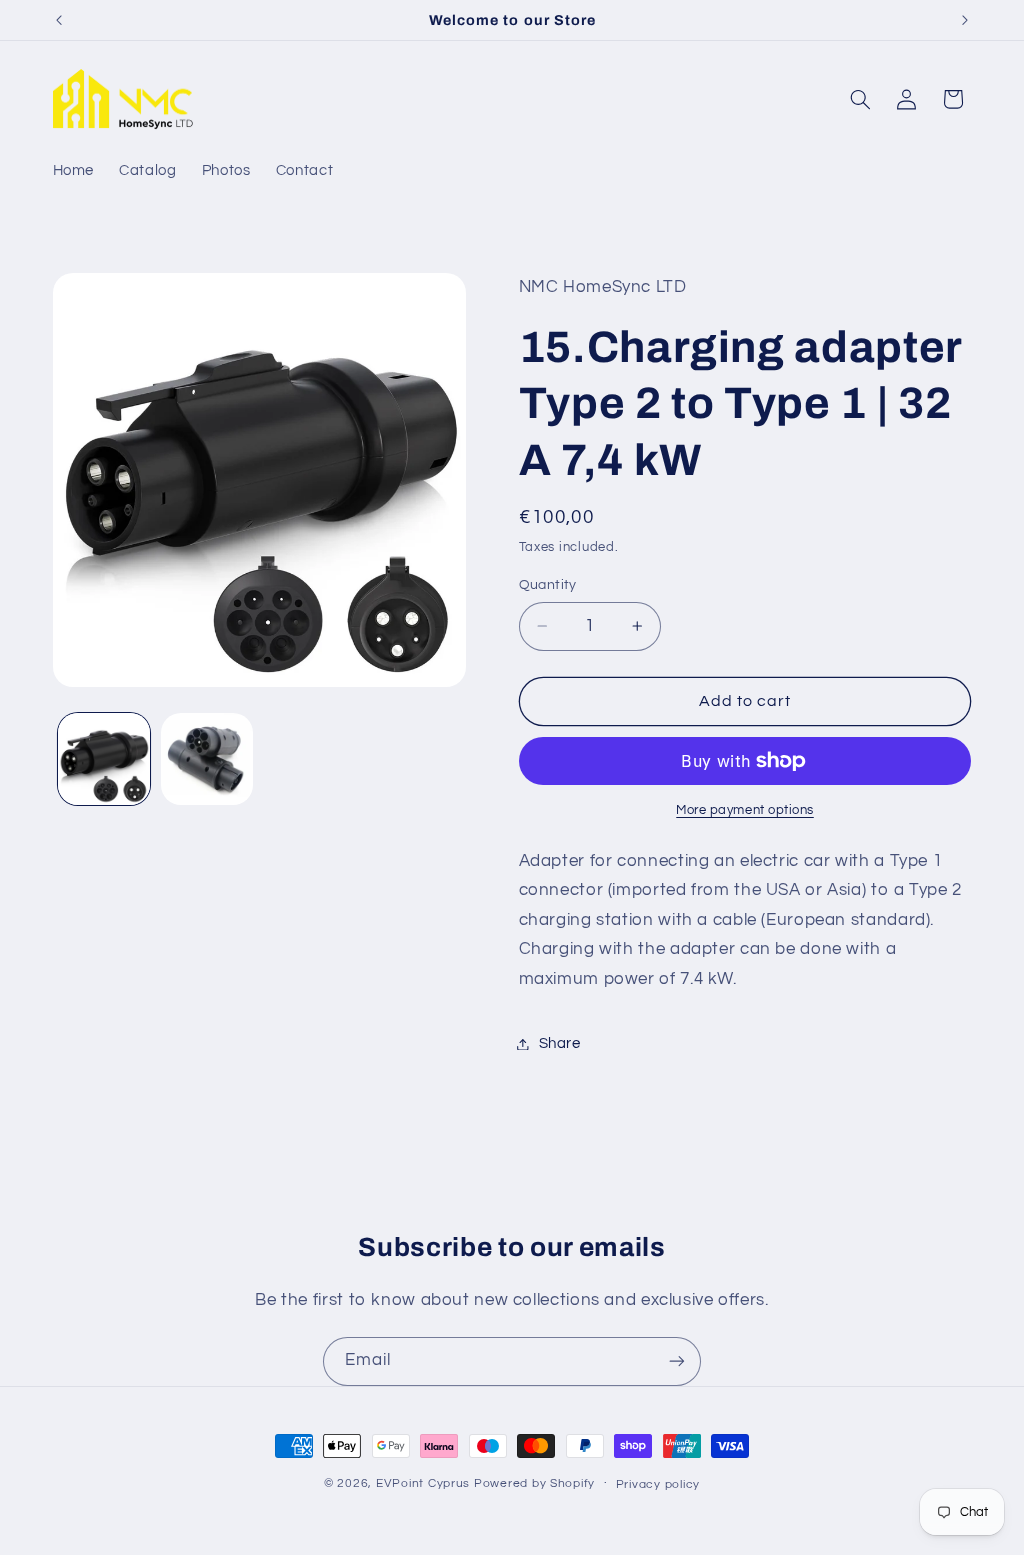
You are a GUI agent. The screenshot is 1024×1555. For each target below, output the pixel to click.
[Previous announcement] (59, 20)
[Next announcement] (965, 20)
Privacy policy (658, 1484)
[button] (860, 99)
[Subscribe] (677, 1361)
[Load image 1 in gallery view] (104, 759)
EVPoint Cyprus (423, 1483)
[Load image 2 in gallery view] (207, 759)
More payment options (745, 810)
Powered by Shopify (534, 1483)
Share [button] (560, 1043)
